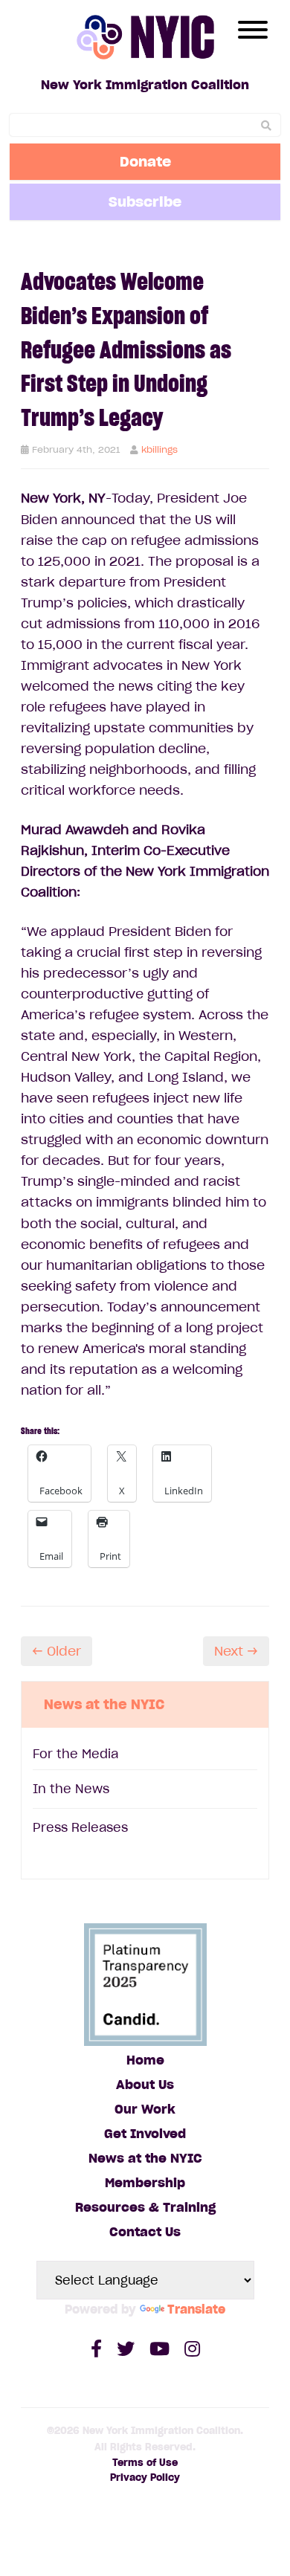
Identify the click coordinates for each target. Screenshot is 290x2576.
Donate (145, 161)
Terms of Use (145, 2463)
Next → (236, 1651)
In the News (71, 1789)
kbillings (159, 449)
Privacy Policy (145, 2477)
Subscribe (145, 201)
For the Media (75, 1754)
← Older (57, 1651)
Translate (196, 2309)
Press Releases (80, 1827)
